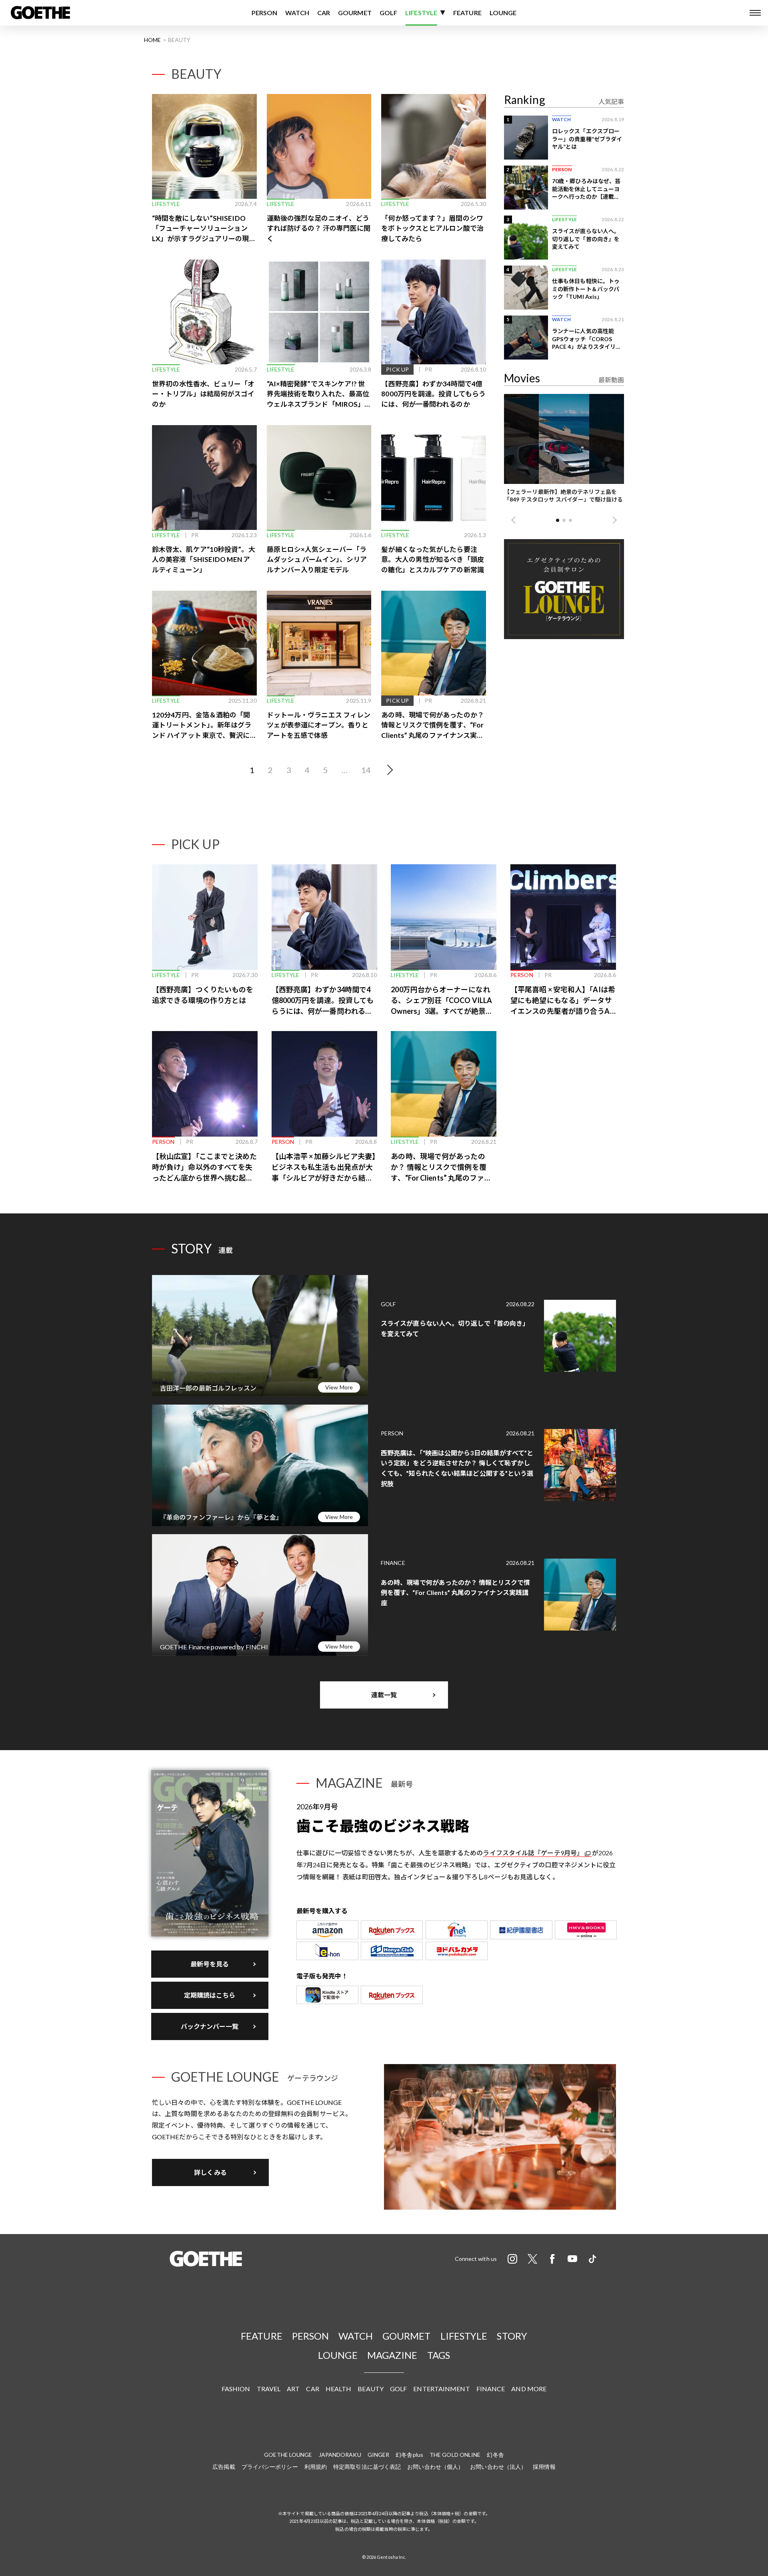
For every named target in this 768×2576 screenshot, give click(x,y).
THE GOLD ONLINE (455, 2455)
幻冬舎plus (409, 2455)
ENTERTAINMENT (441, 2389)
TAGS (439, 2355)
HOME (152, 40)
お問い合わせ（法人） (498, 2467)
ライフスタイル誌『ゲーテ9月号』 (533, 1853)
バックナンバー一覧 (210, 2026)
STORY (512, 2336)
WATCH (297, 13)
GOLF (388, 13)
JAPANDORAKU (340, 2455)
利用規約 (316, 2467)
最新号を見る (210, 1964)
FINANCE (491, 2389)
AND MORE (529, 2389)
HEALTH (339, 2389)
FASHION (236, 2389)
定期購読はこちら (210, 1995)
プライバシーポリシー (270, 2467)
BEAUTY (371, 2389)
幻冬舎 (495, 2455)
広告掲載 (224, 2467)
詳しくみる (210, 2172)
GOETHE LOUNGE (288, 2455)
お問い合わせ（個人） (435, 2467)
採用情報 (544, 2467)
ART (293, 2389)
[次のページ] (388, 770)
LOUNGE (503, 13)
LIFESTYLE (421, 13)
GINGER (379, 2455)
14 (366, 770)
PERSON (265, 13)
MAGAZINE (392, 2355)
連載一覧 (384, 1695)
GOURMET (355, 13)
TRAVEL (269, 2389)
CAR (324, 13)
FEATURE (467, 13)
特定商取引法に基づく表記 (367, 2467)
